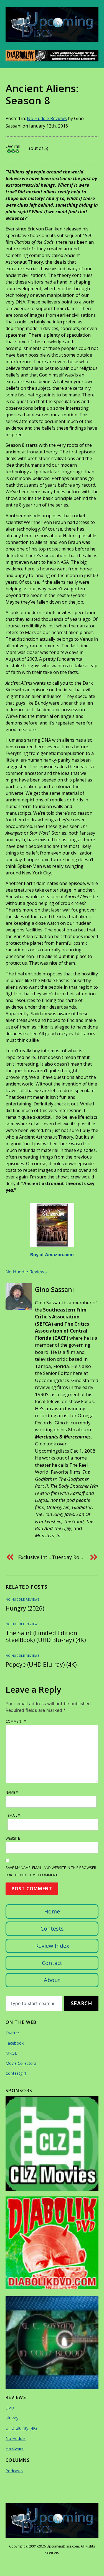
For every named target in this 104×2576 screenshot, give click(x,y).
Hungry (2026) (25, 1608)
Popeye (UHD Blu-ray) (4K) (41, 1664)
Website (13, 1838)
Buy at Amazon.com (52, 1255)
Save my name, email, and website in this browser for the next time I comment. (51, 1871)
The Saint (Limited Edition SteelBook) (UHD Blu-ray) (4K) (46, 1636)
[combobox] (34, 2003)
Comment (16, 1721)
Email (14, 1815)
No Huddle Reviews (47, 118)
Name (12, 1792)
